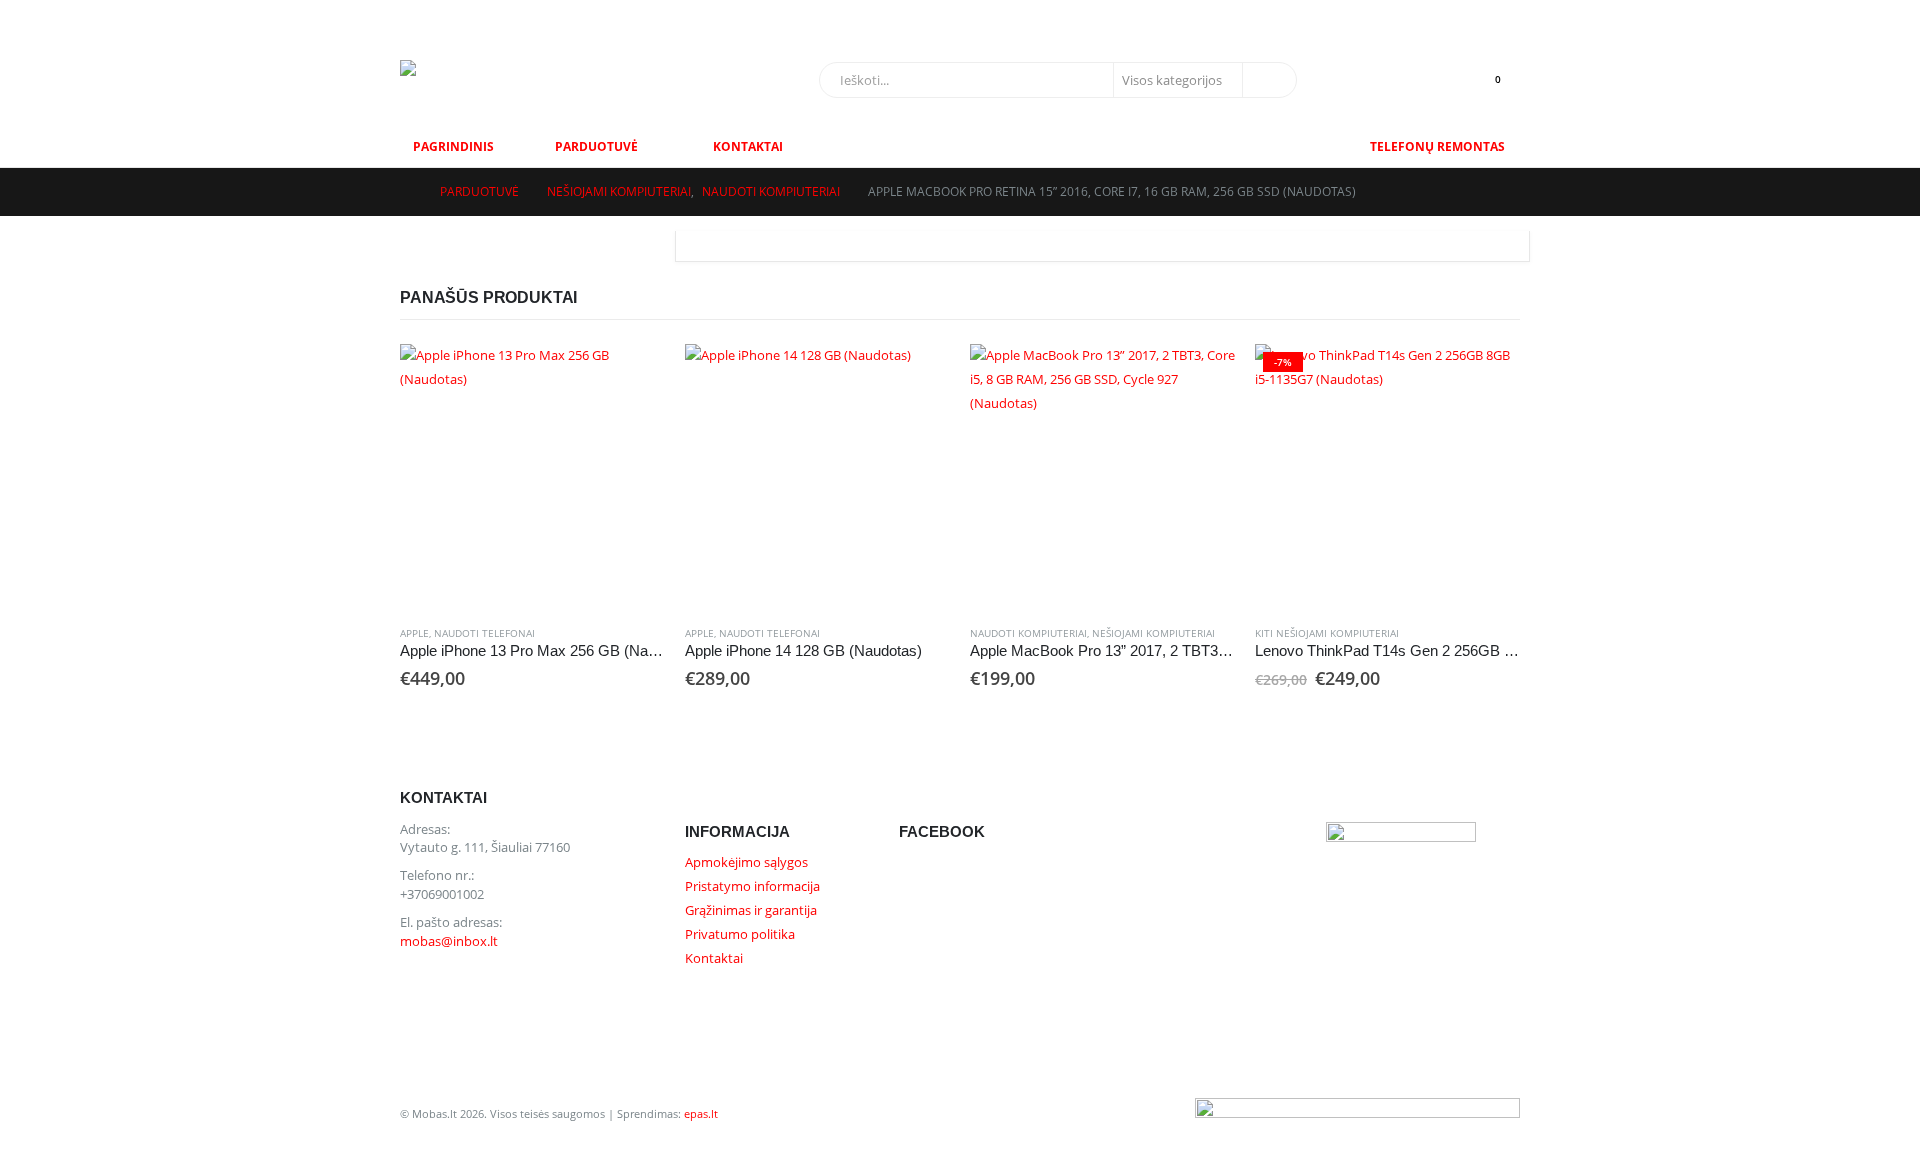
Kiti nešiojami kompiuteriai (1327, 633)
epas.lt (701, 1113)
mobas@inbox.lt (463, 16)
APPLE (414, 633)
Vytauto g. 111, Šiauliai (696, 16)
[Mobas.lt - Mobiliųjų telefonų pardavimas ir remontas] (525, 79)
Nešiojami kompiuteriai (1153, 633)
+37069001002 (571, 16)
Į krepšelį (632, 377)
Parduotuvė (596, 146)
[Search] (1268, 80)
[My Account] (1456, 16)
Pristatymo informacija (752, 886)
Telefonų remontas (1437, 146)
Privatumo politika (740, 934)
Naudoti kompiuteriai (1028, 633)
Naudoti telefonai (484, 633)
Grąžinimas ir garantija (751, 910)
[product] (532, 476)
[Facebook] (1500, 17)
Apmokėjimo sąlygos (746, 862)
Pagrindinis (453, 146)
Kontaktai (748, 146)
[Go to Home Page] (406, 192)
